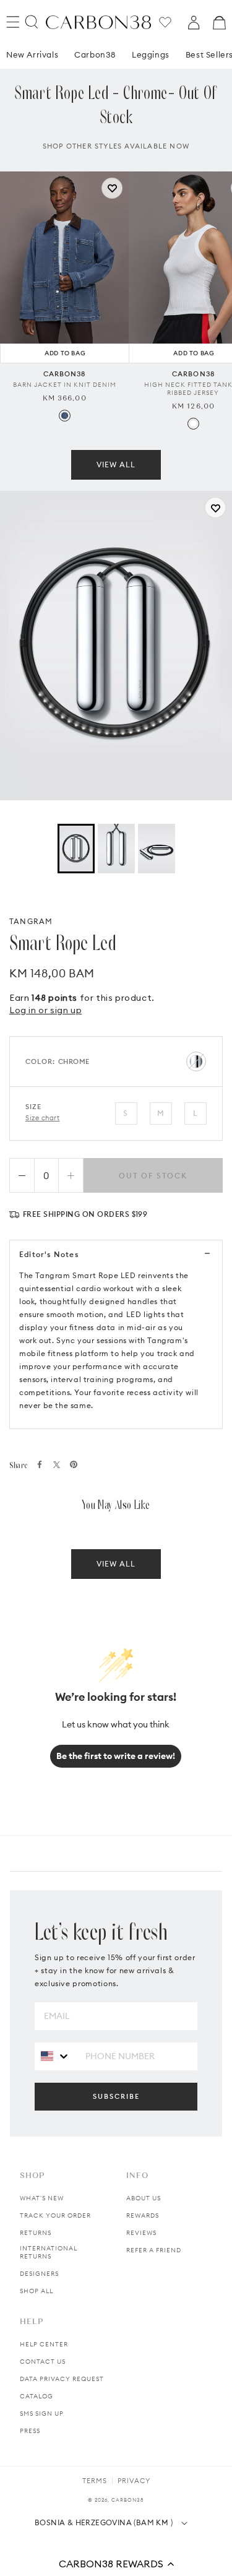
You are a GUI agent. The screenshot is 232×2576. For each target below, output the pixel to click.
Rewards (143, 2215)
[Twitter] (57, 1465)
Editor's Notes (49, 1254)
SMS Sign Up (42, 2414)
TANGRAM (31, 921)
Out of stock (153, 1176)
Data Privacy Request (62, 2379)
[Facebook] (40, 1464)
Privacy (134, 2481)
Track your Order (55, 2215)
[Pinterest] (74, 1464)
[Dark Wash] (65, 416)
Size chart (43, 1118)
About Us (144, 2198)
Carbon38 (95, 54)
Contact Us (43, 2362)
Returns (36, 2233)
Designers (39, 2274)
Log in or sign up (45, 1010)
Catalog (37, 2396)
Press (30, 2431)
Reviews (141, 2233)
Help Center (44, 2344)
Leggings (151, 54)
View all (116, 465)
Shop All (37, 2291)
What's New (42, 2198)
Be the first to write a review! (116, 1756)
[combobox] (55, 2056)
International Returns (49, 2252)
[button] (116, 2564)
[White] (193, 424)
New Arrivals (32, 54)
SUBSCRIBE (116, 2096)
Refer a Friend (154, 2250)
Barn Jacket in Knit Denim (65, 385)
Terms (95, 2481)
